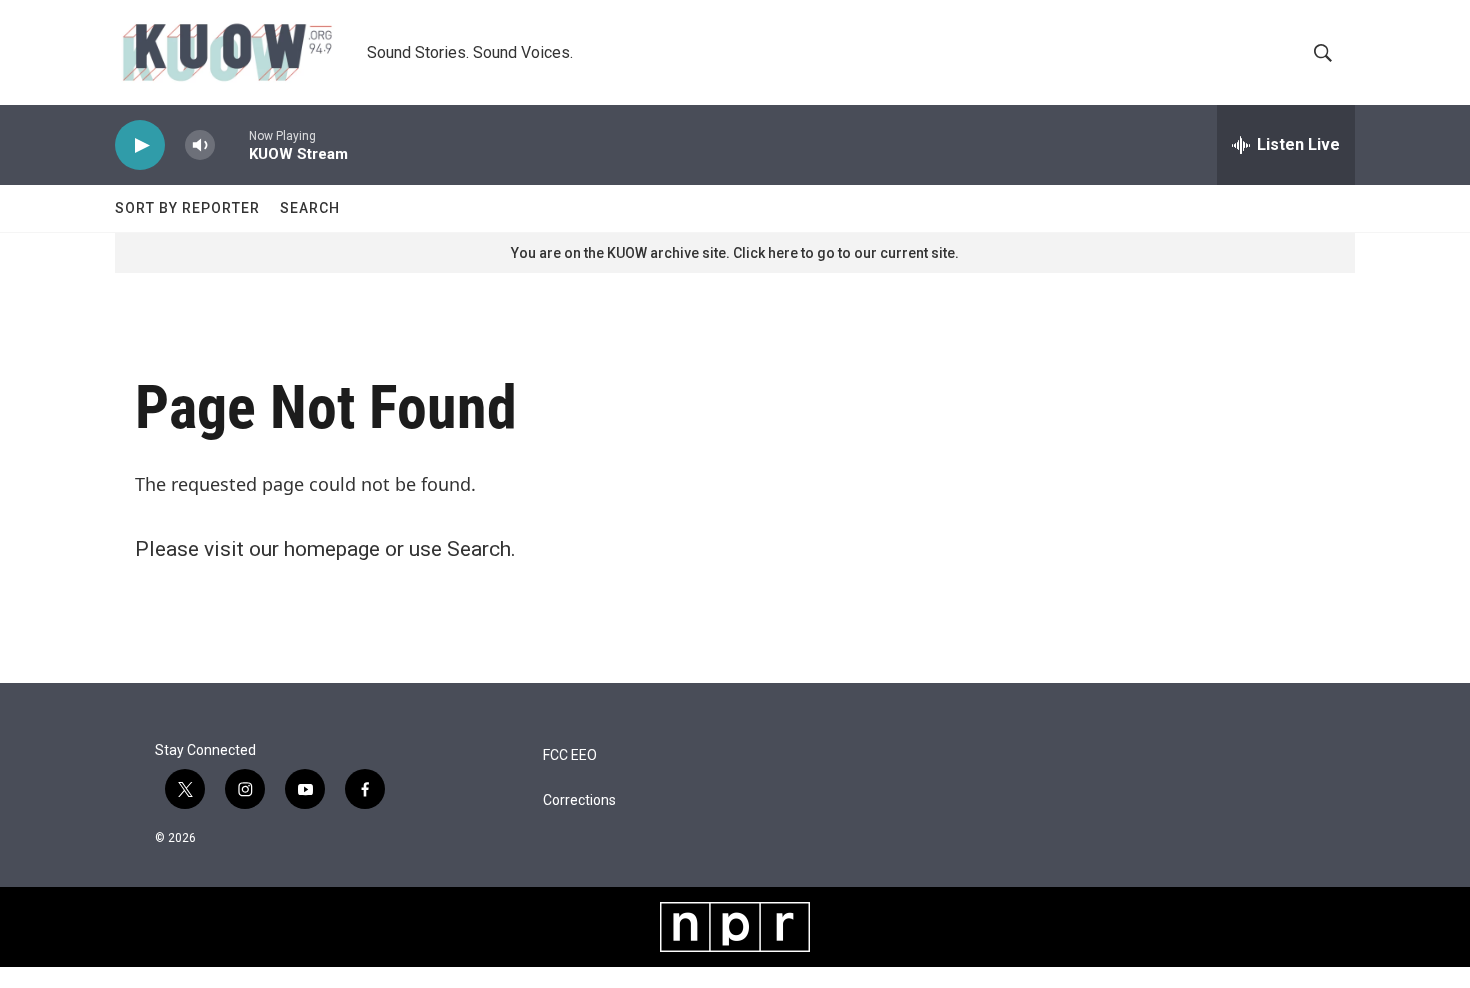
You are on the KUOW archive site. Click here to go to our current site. (735, 253)
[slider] (232, 144)
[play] (140, 145)
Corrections (579, 800)
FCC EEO (570, 755)
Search (310, 208)
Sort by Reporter (187, 208)
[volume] (200, 145)
